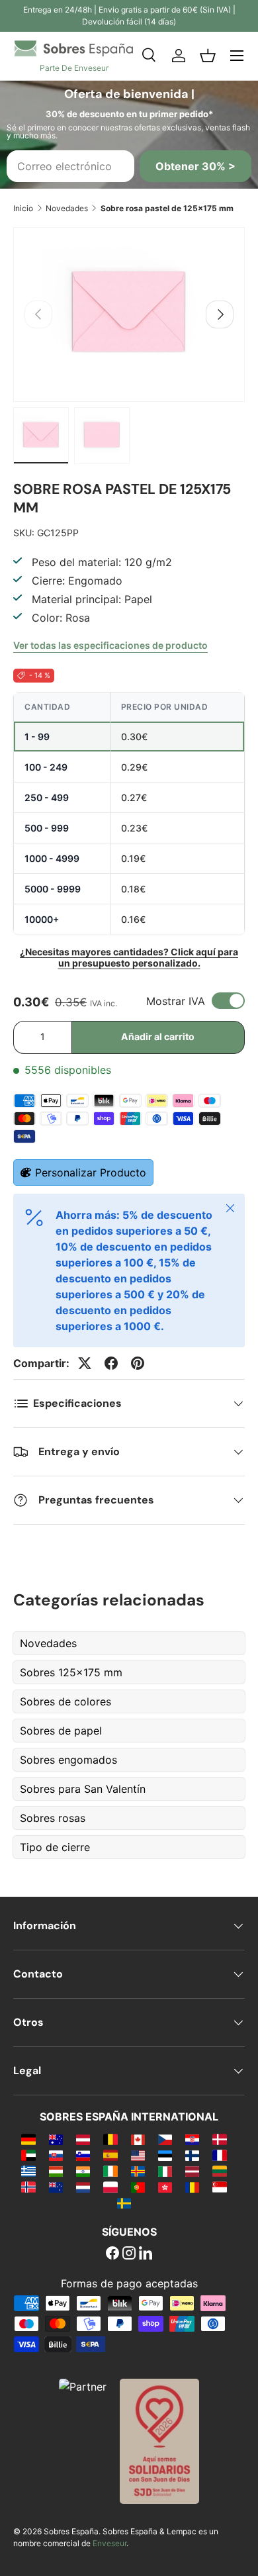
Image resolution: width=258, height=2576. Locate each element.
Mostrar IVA (176, 1001)
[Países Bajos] (83, 2187)
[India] (83, 2171)
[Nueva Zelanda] (56, 2187)
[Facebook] (112, 2254)
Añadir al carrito (158, 1036)
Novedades (67, 208)
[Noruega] (28, 2187)
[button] (208, 56)
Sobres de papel (61, 1731)
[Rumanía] (192, 2187)
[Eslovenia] (83, 2155)
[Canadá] (138, 2139)
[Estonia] (165, 2155)
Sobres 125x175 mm (71, 1672)
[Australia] (56, 2139)
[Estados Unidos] (138, 2155)
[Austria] (83, 2139)
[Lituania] (219, 2171)
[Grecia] (28, 2171)
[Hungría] (56, 2171)
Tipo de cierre (55, 1847)
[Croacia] (192, 2139)
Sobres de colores (65, 1701)
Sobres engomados (68, 1760)
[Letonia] (192, 2171)
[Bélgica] (110, 2139)
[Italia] (165, 2171)
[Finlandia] (192, 2155)
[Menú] (237, 56)
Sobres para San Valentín (83, 1789)
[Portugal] (138, 2187)
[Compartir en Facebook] (111, 1363)
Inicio (23, 208)
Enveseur (109, 2543)
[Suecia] (124, 2203)
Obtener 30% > (195, 166)
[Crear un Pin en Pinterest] (138, 1363)
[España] (110, 2155)
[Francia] (219, 2155)
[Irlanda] (110, 2171)
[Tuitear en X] (85, 1363)
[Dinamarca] (219, 2139)
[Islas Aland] (138, 2171)
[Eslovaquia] (56, 2155)
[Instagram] (129, 2254)
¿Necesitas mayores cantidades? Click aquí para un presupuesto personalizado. (129, 957)
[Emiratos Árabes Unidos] (28, 2155)
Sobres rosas (53, 1818)
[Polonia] (110, 2187)
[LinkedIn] (146, 2254)
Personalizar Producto (91, 1172)
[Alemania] (28, 2139)
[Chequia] (165, 2139)
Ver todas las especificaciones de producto (110, 645)
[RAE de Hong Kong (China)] (165, 2187)
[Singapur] (219, 2187)
